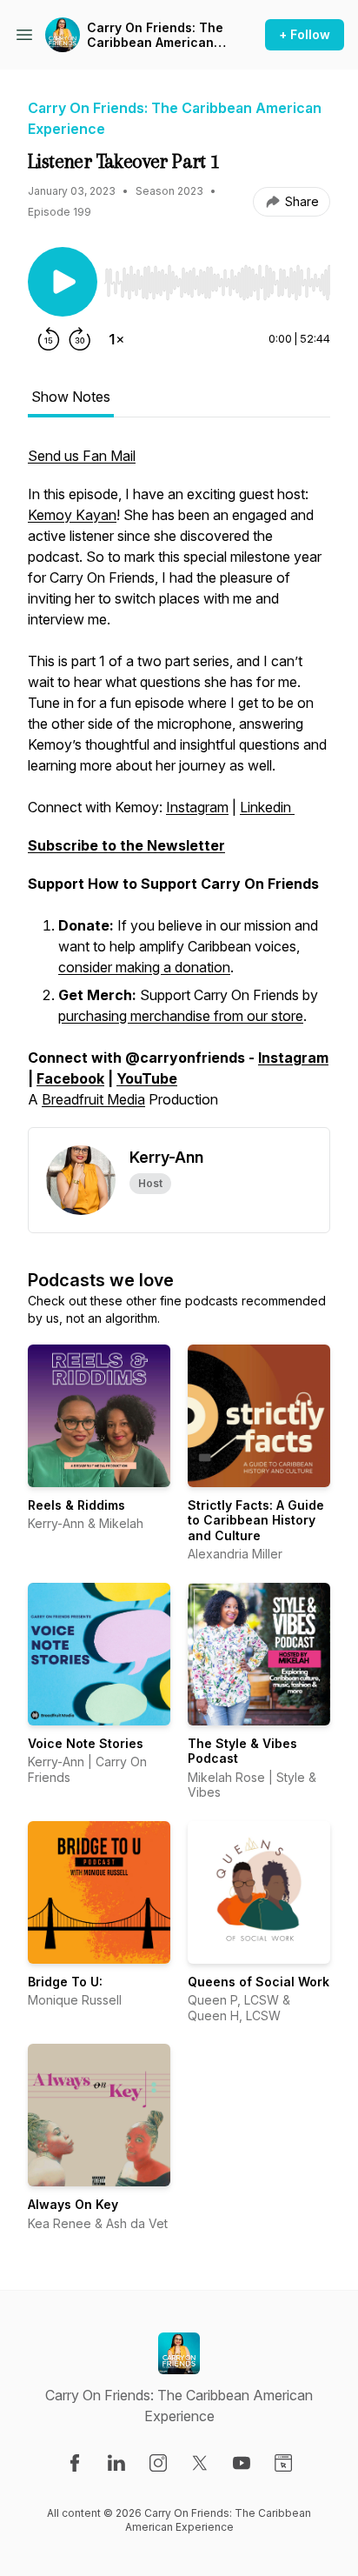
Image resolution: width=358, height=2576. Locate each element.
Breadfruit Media (93, 1099)
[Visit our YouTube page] (242, 2463)
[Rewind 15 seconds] (49, 339)
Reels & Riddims (76, 1505)
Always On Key (73, 2204)
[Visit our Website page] (283, 2463)
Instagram (197, 807)
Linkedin (267, 807)
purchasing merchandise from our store (181, 1016)
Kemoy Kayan (72, 515)
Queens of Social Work (259, 1982)
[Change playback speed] (116, 339)
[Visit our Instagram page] (158, 2463)
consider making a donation (144, 967)
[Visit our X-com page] (200, 2463)
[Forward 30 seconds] (80, 339)
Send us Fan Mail (82, 456)
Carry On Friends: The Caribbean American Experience (155, 35)
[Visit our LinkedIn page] (116, 2463)
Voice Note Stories (86, 1743)
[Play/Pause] (63, 282)
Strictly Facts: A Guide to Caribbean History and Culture (256, 1520)
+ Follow (305, 34)
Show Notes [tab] (71, 397)
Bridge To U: (65, 1982)
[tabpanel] (179, 786)
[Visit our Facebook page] (75, 2463)
